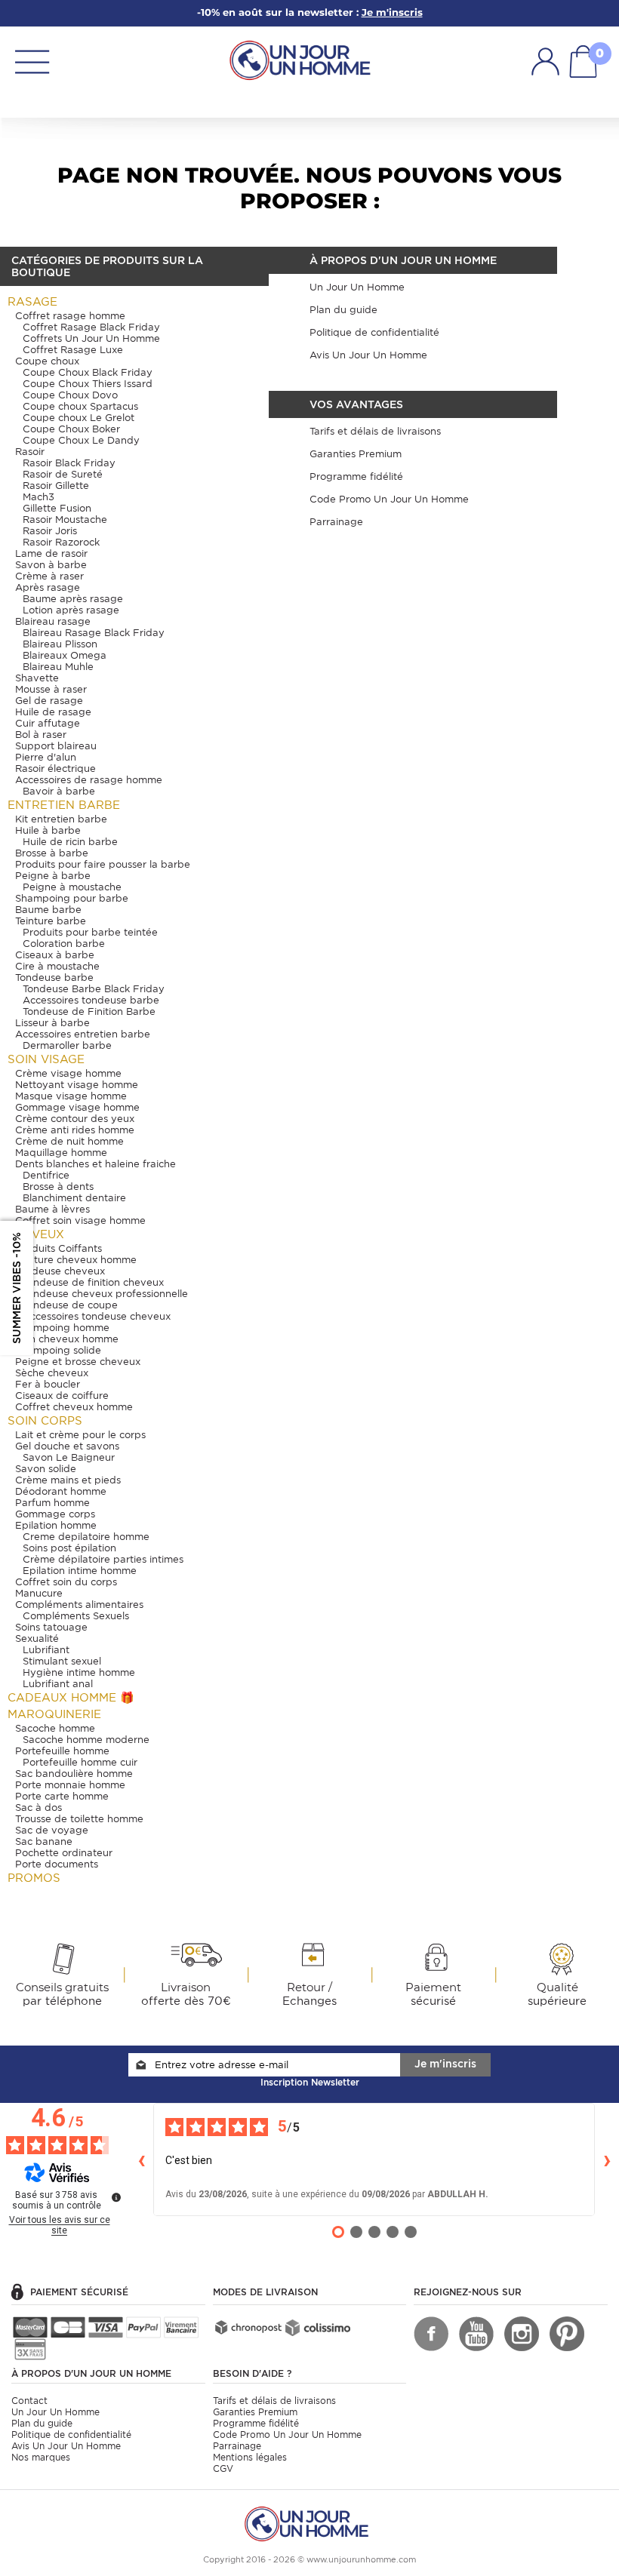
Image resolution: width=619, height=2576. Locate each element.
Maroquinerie (54, 1714)
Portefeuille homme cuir (80, 1762)
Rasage (32, 302)
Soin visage (46, 1059)
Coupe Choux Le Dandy (81, 440)
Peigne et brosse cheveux (78, 1362)
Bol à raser (41, 735)
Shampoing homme (62, 1328)
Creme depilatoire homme (86, 1537)
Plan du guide (42, 2423)
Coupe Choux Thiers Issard (88, 384)
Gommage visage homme (77, 1107)
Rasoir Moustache (65, 520)
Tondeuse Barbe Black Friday (94, 989)
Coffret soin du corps (66, 1582)
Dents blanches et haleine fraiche (95, 1164)
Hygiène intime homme (79, 1672)
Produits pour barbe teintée (90, 932)
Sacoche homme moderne (86, 1740)
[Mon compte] (545, 61)
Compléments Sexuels (76, 1616)
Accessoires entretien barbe (83, 1034)
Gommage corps (55, 1514)
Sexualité (37, 1638)
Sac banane (44, 1841)
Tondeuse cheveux (60, 1271)
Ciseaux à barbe (55, 955)
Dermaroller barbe (67, 1045)
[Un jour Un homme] (303, 59)
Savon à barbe (51, 565)
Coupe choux (47, 361)
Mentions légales (250, 2457)
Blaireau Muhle (58, 667)
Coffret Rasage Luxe (73, 350)
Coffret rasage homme (70, 316)
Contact (29, 2401)
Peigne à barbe (53, 876)
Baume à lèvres (52, 1209)
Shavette (37, 678)
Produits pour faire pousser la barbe (103, 864)
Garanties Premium (255, 2412)
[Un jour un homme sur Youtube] (476, 2334)
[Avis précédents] (141, 2159)
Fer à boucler (48, 1384)
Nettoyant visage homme (77, 1085)
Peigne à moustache (72, 887)
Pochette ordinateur (64, 1853)
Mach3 (38, 497)
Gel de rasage (49, 701)
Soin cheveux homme (67, 1339)
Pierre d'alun (46, 757)
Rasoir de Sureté (63, 474)
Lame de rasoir (51, 553)
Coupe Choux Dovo (70, 395)
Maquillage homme (61, 1153)
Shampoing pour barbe (72, 898)
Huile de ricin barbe (70, 842)
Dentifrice (46, 1175)
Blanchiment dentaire (74, 1198)
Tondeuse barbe (54, 978)
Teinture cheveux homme (76, 1260)
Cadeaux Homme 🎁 (71, 1698)
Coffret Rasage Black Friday (91, 327)
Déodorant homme (61, 1491)
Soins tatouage (51, 1627)
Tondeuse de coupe (70, 1305)
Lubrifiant (46, 1650)
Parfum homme (52, 1503)
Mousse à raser (51, 689)
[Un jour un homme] (309, 2523)
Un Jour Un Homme (55, 2412)
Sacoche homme (55, 1728)
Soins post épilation (69, 1548)
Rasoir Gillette (56, 486)
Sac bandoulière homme (74, 1774)
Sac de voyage (52, 1830)
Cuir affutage (48, 723)
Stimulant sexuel (62, 1661)
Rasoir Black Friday (69, 463)
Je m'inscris (445, 2064)
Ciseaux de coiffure (62, 1396)
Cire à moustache (57, 966)
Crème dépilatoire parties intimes (103, 1559)
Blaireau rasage (53, 621)
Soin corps (45, 1421)
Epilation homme (56, 1525)
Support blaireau (56, 746)
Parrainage (237, 2446)
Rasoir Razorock (61, 542)
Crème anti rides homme (75, 1130)
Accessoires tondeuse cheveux (97, 1316)
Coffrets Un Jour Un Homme (91, 338)
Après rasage (48, 587)
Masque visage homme (71, 1096)
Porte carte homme (62, 1796)
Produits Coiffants (59, 1248)
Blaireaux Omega (65, 655)
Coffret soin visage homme (80, 1220)
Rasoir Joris (50, 531)
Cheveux (36, 1234)
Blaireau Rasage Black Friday (94, 633)
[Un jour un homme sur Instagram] (522, 2334)
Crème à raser (49, 576)
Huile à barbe (48, 830)
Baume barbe (48, 910)
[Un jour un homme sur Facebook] (431, 2334)
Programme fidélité (256, 2423)
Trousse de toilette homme (79, 1819)
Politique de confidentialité (71, 2435)
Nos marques (41, 2457)
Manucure (39, 1593)
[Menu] (32, 61)
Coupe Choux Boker (71, 429)
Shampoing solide (58, 1350)
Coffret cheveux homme (74, 1407)
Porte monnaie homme (70, 1785)
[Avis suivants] (607, 2159)
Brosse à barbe (52, 853)
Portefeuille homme (62, 1751)
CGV (223, 2468)
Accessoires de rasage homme (89, 780)
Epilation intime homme (80, 1571)
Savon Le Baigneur (69, 1457)
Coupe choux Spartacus (80, 406)
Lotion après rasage (71, 610)
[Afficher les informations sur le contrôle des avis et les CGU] (116, 2197)
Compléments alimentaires (79, 1605)
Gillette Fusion (57, 508)
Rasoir (30, 452)
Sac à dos (38, 1808)
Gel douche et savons (67, 1446)
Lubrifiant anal (58, 1684)
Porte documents (57, 1864)
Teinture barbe (51, 921)
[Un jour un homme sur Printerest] (567, 2334)
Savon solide (46, 1469)
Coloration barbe (64, 944)
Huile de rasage (53, 712)
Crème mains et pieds (68, 1480)
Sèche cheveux (52, 1373)
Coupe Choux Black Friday (88, 372)
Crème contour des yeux (75, 1119)
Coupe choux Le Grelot (79, 418)
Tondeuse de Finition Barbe (89, 1011)
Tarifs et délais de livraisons (274, 2401)
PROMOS (34, 1878)
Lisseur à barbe (52, 1023)
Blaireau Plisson (60, 644)
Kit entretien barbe (61, 819)
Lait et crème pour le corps (80, 1435)
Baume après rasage (73, 599)
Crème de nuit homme (69, 1141)
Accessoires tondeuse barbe (91, 1000)
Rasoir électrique (55, 768)
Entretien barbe (64, 805)
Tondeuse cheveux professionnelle (105, 1294)
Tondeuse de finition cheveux (93, 1282)
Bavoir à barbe (59, 791)
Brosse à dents (58, 1187)
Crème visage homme (68, 1073)
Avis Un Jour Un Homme (66, 2446)
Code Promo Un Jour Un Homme (287, 2435)
